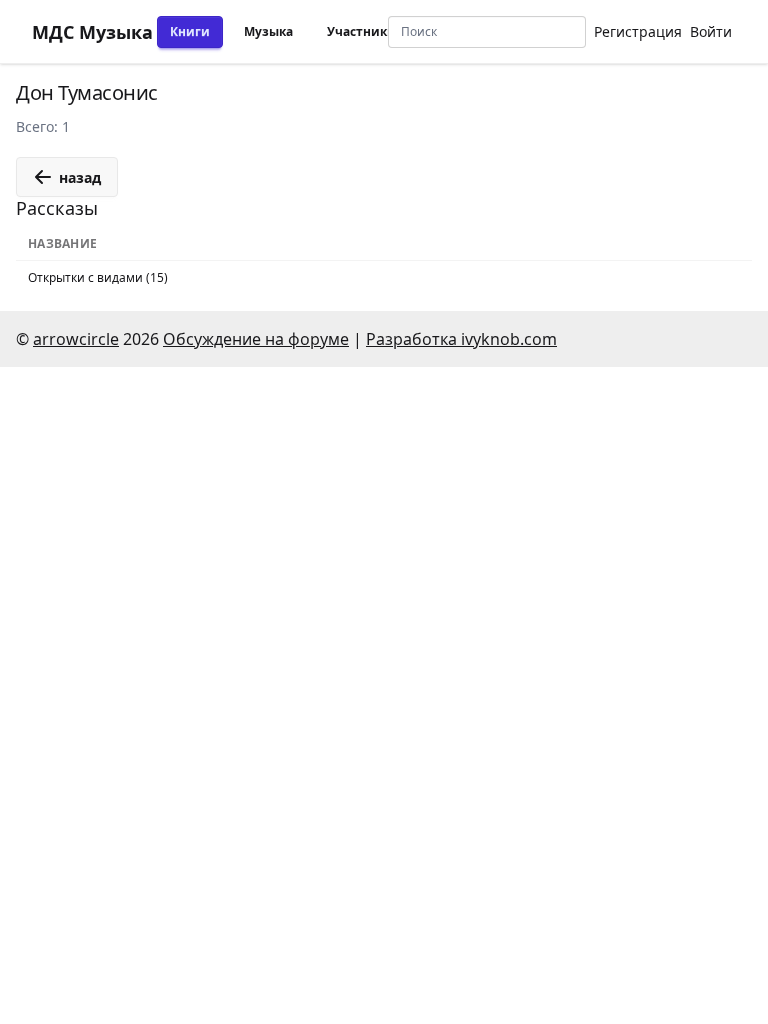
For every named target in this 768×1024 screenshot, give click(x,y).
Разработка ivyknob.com (461, 339)
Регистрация (638, 31)
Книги (190, 31)
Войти (711, 31)
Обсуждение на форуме (256, 339)
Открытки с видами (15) (98, 277)
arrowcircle (76, 339)
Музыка (268, 31)
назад (80, 177)
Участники (361, 31)
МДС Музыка (92, 32)
